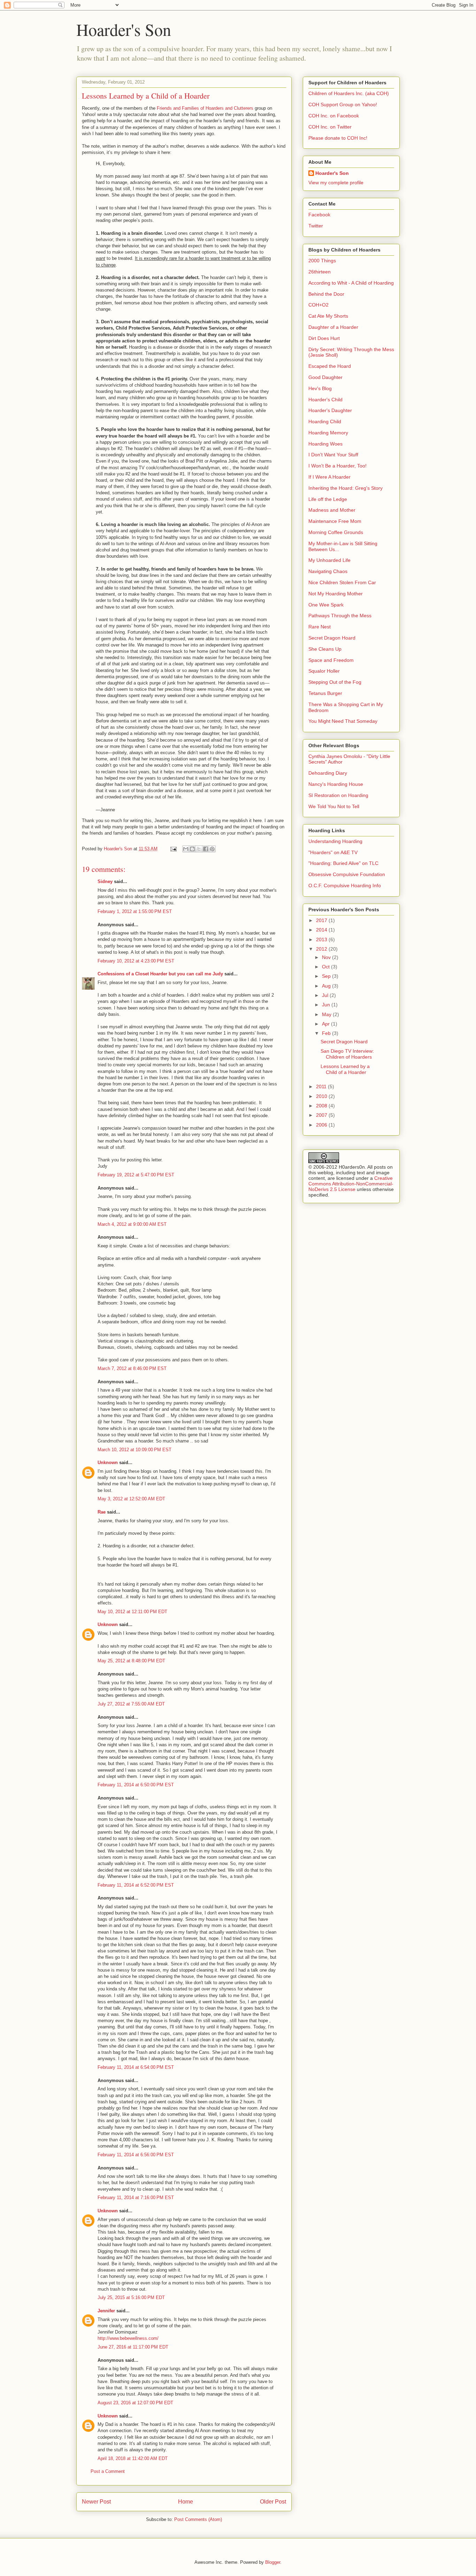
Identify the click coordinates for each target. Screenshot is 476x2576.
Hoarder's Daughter (330, 410)
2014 (322, 930)
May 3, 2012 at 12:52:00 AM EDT (131, 1499)
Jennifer (106, 2311)
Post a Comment (108, 2471)
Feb (327, 1033)
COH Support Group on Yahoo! (343, 105)
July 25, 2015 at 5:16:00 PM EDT (131, 2297)
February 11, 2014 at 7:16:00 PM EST (136, 2198)
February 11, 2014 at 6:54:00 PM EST (136, 2067)
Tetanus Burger (325, 693)
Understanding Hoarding (335, 841)
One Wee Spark (326, 605)
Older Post (273, 2502)
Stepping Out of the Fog (335, 682)
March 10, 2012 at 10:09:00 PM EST (135, 1450)
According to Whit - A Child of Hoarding (351, 283)
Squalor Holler (324, 671)
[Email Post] (173, 849)
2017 (322, 920)
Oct (327, 967)
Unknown (108, 1463)
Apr (327, 1024)
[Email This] (186, 849)
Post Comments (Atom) (198, 2519)
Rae (102, 1512)
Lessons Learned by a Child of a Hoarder (345, 1069)
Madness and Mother (332, 510)
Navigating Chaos (328, 571)
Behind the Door (326, 294)
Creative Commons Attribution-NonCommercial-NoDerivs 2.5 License (351, 1184)
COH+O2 (318, 305)
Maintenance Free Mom (335, 521)
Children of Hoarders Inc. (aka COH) (349, 93)
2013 (322, 939)
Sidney (105, 881)
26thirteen (320, 272)
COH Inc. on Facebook (334, 116)
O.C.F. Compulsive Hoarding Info (345, 885)
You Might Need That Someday (343, 721)
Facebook (319, 215)
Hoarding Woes (325, 444)
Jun (327, 1005)
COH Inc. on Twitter (330, 127)
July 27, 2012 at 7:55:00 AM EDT (131, 1704)
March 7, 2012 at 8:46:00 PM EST (132, 1368)
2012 (322, 949)
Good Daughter (325, 377)
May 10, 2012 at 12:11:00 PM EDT (132, 1612)
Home (186, 2502)
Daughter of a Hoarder (333, 327)
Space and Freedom (331, 660)
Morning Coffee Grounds (336, 532)
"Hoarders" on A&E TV (333, 852)
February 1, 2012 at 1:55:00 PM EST (135, 911)
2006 (322, 1125)
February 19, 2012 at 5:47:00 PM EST (136, 1175)
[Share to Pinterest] (212, 849)
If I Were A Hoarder (329, 477)
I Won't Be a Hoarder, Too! (337, 466)
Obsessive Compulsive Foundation (347, 874)
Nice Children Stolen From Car (342, 582)
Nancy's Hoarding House (336, 784)
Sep (327, 976)
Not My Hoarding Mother (336, 594)
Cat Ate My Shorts (328, 316)
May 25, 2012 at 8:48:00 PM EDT (131, 1661)
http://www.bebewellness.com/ (128, 2338)
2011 (322, 1086)
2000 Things (322, 261)
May (327, 1014)
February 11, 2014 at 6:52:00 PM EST (136, 1885)
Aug (327, 986)
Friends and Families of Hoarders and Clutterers (205, 108)
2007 (322, 1115)
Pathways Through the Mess (340, 616)
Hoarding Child (325, 421)
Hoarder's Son (124, 29)
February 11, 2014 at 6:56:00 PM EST (136, 2155)
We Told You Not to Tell (334, 806)
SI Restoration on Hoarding (338, 795)
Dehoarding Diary (328, 773)
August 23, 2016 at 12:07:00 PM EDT (135, 2403)
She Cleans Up (325, 649)
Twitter (316, 226)
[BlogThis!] (192, 849)
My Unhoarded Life (329, 560)
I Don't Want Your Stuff (333, 455)
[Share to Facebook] (206, 849)
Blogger (273, 2562)
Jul (326, 995)
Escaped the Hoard (330, 366)
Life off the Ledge (328, 499)
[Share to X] (199, 849)
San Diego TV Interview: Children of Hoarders (347, 1054)
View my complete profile (336, 183)
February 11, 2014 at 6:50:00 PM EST (136, 1785)
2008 (322, 1106)
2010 (322, 1096)
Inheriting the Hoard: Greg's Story (346, 488)
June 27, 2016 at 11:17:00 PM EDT (133, 2347)
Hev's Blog (320, 388)
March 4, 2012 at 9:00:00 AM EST (132, 1224)
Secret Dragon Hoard (332, 638)
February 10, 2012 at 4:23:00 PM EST (136, 961)
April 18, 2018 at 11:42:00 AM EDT (133, 2458)
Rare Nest (320, 627)
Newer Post (96, 2502)
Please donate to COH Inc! (338, 138)
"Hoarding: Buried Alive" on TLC (343, 863)
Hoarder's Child (325, 400)
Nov (327, 957)
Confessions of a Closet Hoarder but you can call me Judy (160, 974)
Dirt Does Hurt (324, 338)
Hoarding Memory (328, 433)
